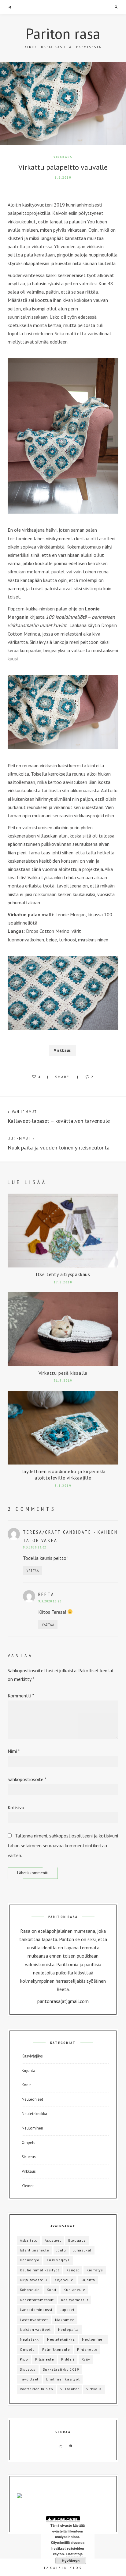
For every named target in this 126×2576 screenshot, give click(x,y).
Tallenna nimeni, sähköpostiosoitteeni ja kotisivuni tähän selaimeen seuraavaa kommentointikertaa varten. (63, 1845)
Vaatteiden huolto (36, 2389)
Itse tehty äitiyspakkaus (63, 1274)
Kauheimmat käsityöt (39, 2270)
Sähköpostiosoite (27, 1779)
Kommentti (21, 1696)
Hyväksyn (71, 2561)
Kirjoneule (64, 2280)
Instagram (61, 2447)
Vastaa (33, 1571)
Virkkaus (63, 157)
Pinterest (71, 2447)
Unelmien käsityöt (63, 2379)
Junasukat (82, 2250)
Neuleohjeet (32, 2099)
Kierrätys (95, 2270)
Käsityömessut (75, 2300)
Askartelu (29, 2240)
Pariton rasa (63, 33)
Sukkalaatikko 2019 (61, 2369)
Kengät (73, 2270)
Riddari (68, 2359)
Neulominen (32, 2128)
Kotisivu (16, 1807)
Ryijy (86, 2359)
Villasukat (70, 2389)
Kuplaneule (74, 2290)
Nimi (14, 1751)
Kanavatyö (30, 2260)
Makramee (65, 2320)
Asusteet (53, 2240)
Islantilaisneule (35, 2250)
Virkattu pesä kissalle (63, 1373)
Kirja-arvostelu (33, 2280)
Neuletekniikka (34, 2114)
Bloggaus (77, 2240)
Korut (26, 2085)
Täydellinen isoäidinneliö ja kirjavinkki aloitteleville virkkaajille (63, 1474)
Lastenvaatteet (34, 2320)
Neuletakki (30, 2339)
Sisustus (29, 2157)
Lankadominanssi (36, 2310)
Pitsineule (44, 2359)
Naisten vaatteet (35, 2329)
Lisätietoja (74, 2554)
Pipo (24, 2359)
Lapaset (67, 2310)
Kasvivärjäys (32, 2056)
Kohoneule (30, 2290)
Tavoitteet (29, 2379)
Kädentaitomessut (37, 2300)
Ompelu (29, 2143)
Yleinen (28, 2186)
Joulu (61, 2250)
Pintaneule (87, 2349)
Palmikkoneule (56, 2349)
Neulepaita (68, 2329)
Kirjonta (28, 2071)
